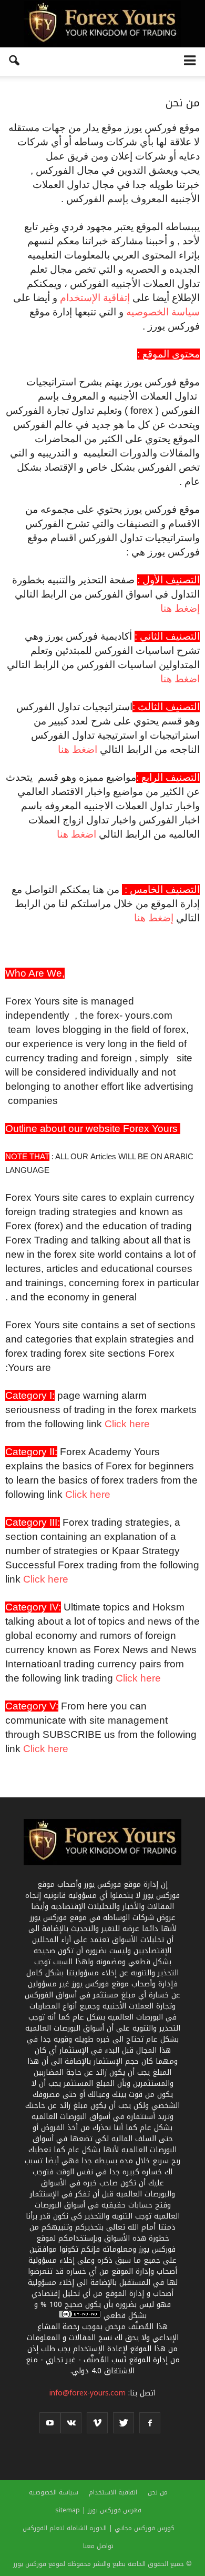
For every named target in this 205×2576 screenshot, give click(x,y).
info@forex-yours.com (88, 2393)
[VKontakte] (71, 2423)
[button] (15, 62)
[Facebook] (150, 2423)
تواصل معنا (98, 2546)
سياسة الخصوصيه (163, 312)
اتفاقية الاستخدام (113, 2492)
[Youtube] (50, 2423)
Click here (127, 1424)
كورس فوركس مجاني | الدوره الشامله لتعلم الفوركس (99, 2528)
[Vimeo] (97, 2423)
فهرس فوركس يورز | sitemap (98, 2510)
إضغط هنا (180, 608)
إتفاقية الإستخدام (95, 298)
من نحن (158, 2492)
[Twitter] (124, 2423)
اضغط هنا (180, 679)
